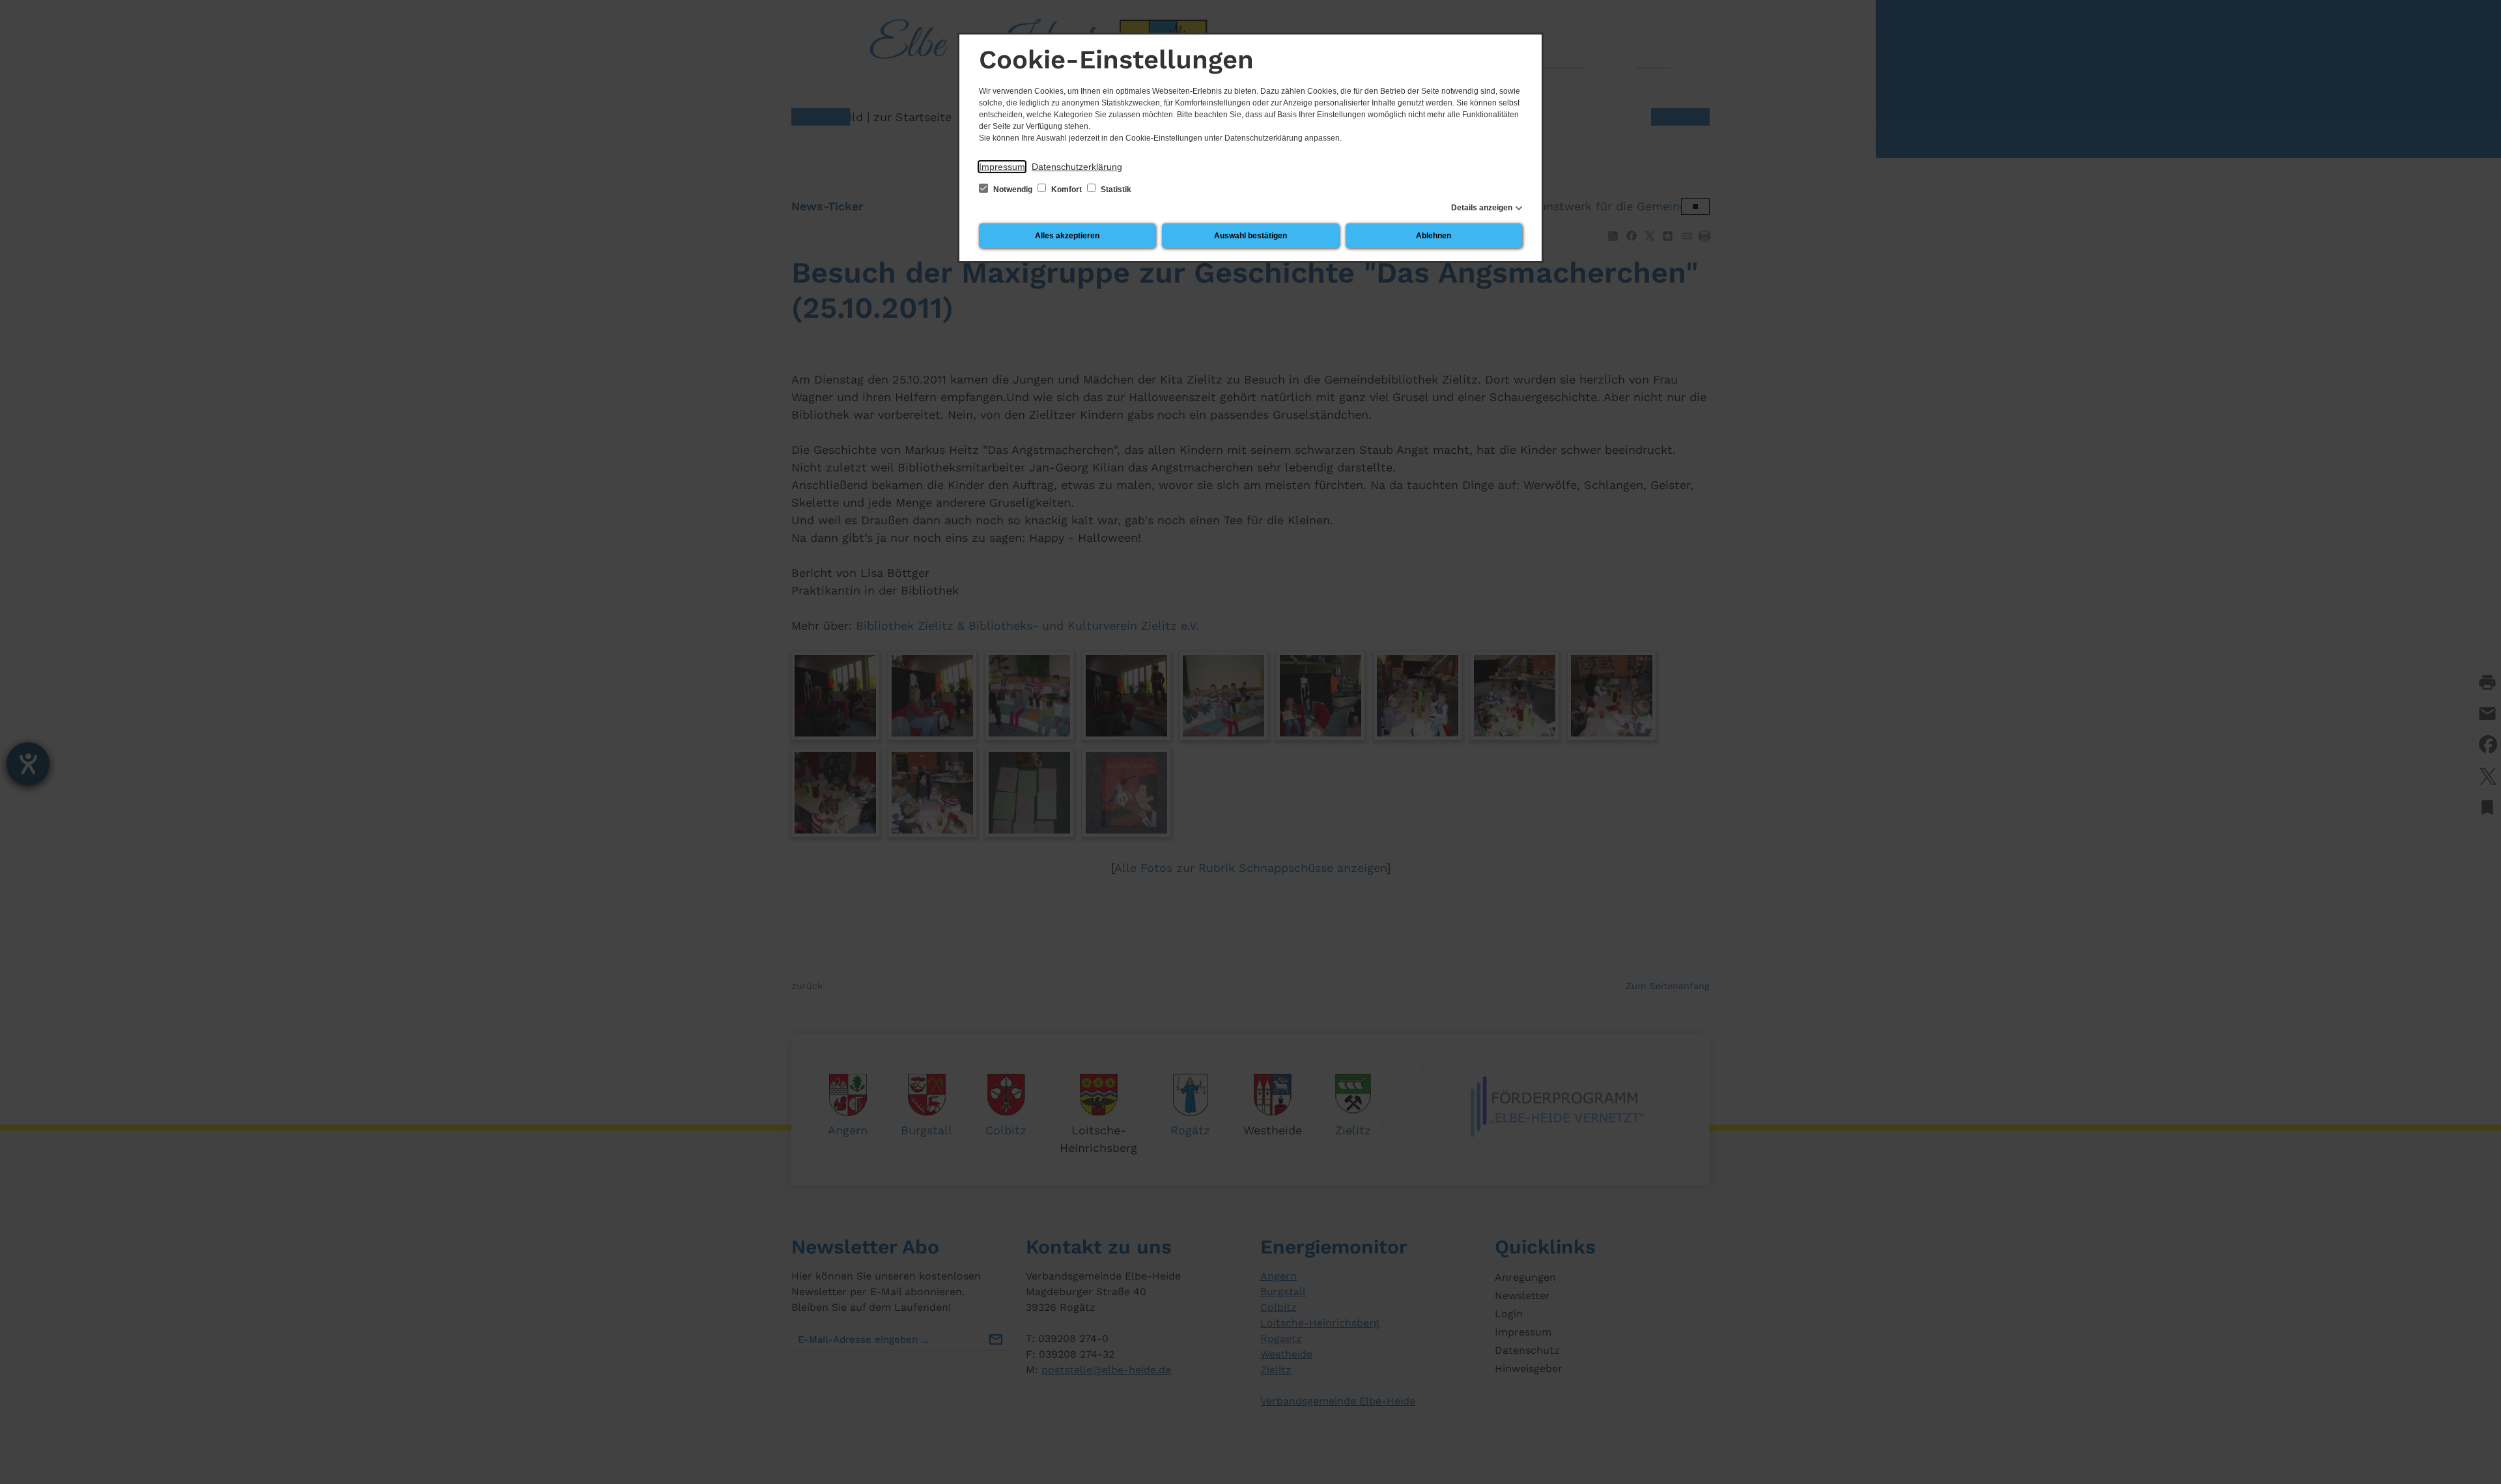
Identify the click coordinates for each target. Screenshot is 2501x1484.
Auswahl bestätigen (1250, 236)
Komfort (1067, 189)
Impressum (1002, 167)
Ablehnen (1434, 236)
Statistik (1115, 189)
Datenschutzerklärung (1077, 167)
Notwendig (1013, 189)
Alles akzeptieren (1067, 236)
